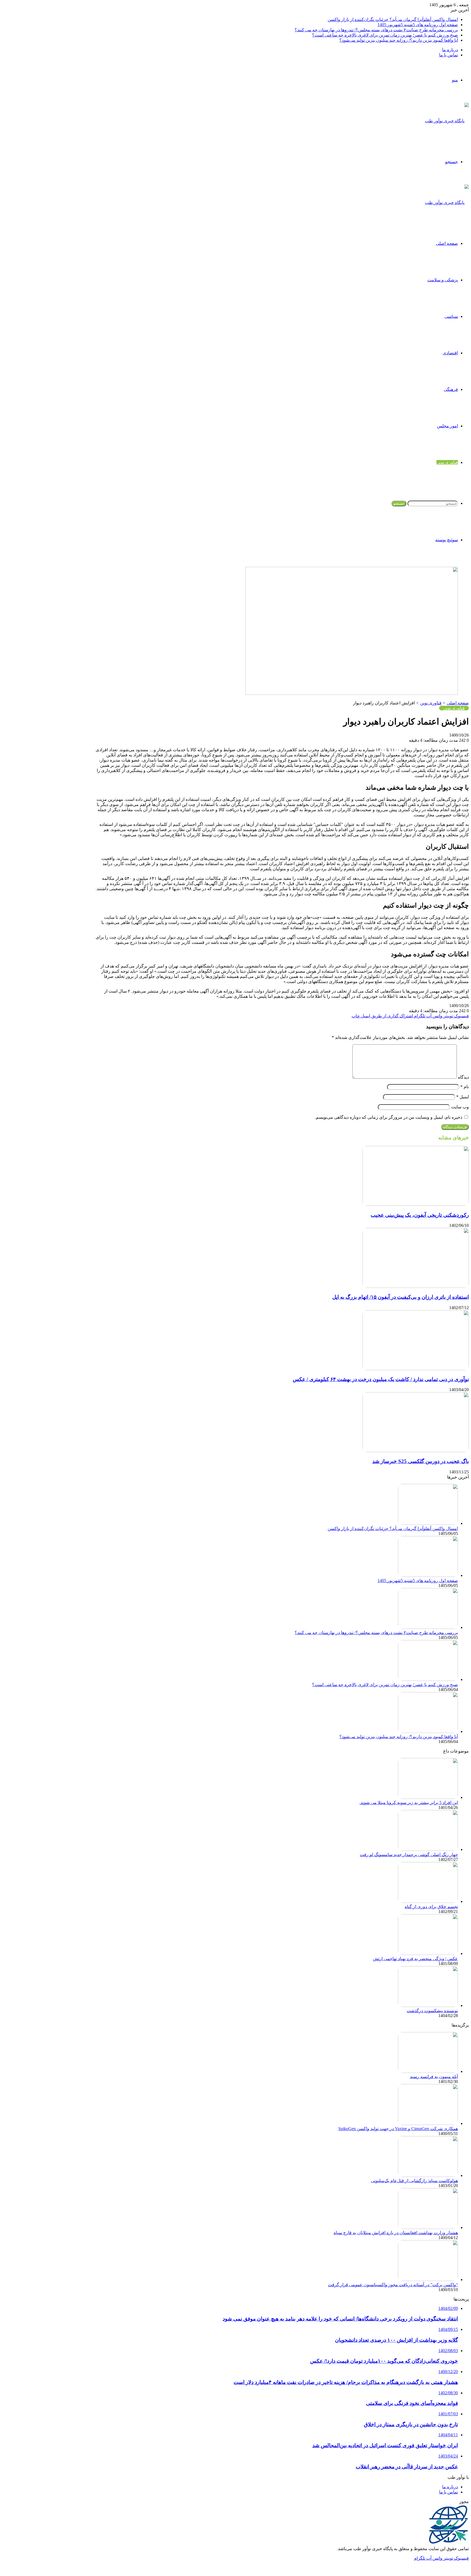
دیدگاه (463, 1077)
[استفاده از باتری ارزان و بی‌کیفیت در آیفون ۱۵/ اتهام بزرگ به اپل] (416, 1286)
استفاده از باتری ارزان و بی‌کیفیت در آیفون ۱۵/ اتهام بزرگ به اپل (401, 1297)
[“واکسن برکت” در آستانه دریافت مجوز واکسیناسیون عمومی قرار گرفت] (428, 2280)
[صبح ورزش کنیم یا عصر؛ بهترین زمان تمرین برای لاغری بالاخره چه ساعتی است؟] (428, 1679)
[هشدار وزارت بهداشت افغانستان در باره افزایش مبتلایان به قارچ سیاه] (428, 2227)
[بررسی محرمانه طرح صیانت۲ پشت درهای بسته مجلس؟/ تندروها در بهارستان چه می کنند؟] (428, 1627)
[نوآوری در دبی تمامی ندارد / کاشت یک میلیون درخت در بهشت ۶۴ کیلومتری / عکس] (416, 1369)
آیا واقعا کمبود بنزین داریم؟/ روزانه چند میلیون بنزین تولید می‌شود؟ (399, 40)
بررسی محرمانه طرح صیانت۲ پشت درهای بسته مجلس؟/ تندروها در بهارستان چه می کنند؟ (376, 30)
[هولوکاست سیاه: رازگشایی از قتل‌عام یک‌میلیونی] (428, 2175)
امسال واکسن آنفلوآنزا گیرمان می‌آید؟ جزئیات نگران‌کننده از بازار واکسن (393, 19)
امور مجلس (447, 426)
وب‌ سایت (460, 1107)
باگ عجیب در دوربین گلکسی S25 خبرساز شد (421, 1461)
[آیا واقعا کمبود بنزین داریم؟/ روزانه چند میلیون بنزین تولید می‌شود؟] (428, 1731)
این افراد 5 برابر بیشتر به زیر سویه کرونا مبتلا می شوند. (409, 1803)
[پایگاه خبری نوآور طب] (447, 121)
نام (465, 1087)
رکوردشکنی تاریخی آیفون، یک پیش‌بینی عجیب (420, 1215)
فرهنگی (451, 389)
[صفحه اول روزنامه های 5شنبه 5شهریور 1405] (428, 1575)
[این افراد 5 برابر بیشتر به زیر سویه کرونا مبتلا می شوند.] (428, 1797)
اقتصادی (450, 353)
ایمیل (463, 1097)
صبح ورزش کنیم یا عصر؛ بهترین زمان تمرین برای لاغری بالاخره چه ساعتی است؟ (385, 35)
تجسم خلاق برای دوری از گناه (431, 1907)
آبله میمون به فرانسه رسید (434, 2077)
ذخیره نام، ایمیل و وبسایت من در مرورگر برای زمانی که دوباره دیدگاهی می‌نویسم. (389, 1117)
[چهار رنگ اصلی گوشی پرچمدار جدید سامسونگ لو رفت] (428, 1849)
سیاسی (451, 316)
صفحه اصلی (447, 243)
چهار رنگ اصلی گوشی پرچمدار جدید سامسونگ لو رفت (409, 1855)
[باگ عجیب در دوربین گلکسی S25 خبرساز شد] (416, 1451)
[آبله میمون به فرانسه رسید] (428, 2071)
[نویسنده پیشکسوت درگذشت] (428, 2005)
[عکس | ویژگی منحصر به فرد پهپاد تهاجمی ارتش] (428, 1953)
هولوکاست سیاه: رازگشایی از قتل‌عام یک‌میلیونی (414, 2181)
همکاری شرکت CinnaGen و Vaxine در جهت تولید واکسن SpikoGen (398, 2129)
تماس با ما (449, 55)
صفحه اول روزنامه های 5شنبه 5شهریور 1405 (418, 25)
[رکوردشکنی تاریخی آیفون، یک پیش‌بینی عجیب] (416, 1204)
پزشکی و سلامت (443, 280)
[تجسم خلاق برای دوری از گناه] (428, 1901)
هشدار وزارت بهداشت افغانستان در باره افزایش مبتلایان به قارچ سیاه (396, 2233)
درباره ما (450, 50)
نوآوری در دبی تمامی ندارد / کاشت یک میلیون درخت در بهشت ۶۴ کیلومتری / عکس (381, 1379)
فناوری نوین (447, 462)
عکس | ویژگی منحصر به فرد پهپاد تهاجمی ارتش (415, 1959)
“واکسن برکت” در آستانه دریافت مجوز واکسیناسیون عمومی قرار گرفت (393, 2285)
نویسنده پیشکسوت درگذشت (432, 2011)
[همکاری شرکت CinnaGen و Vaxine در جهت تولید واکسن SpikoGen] (428, 2123)
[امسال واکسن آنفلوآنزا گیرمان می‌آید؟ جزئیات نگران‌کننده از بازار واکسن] (428, 1523)
